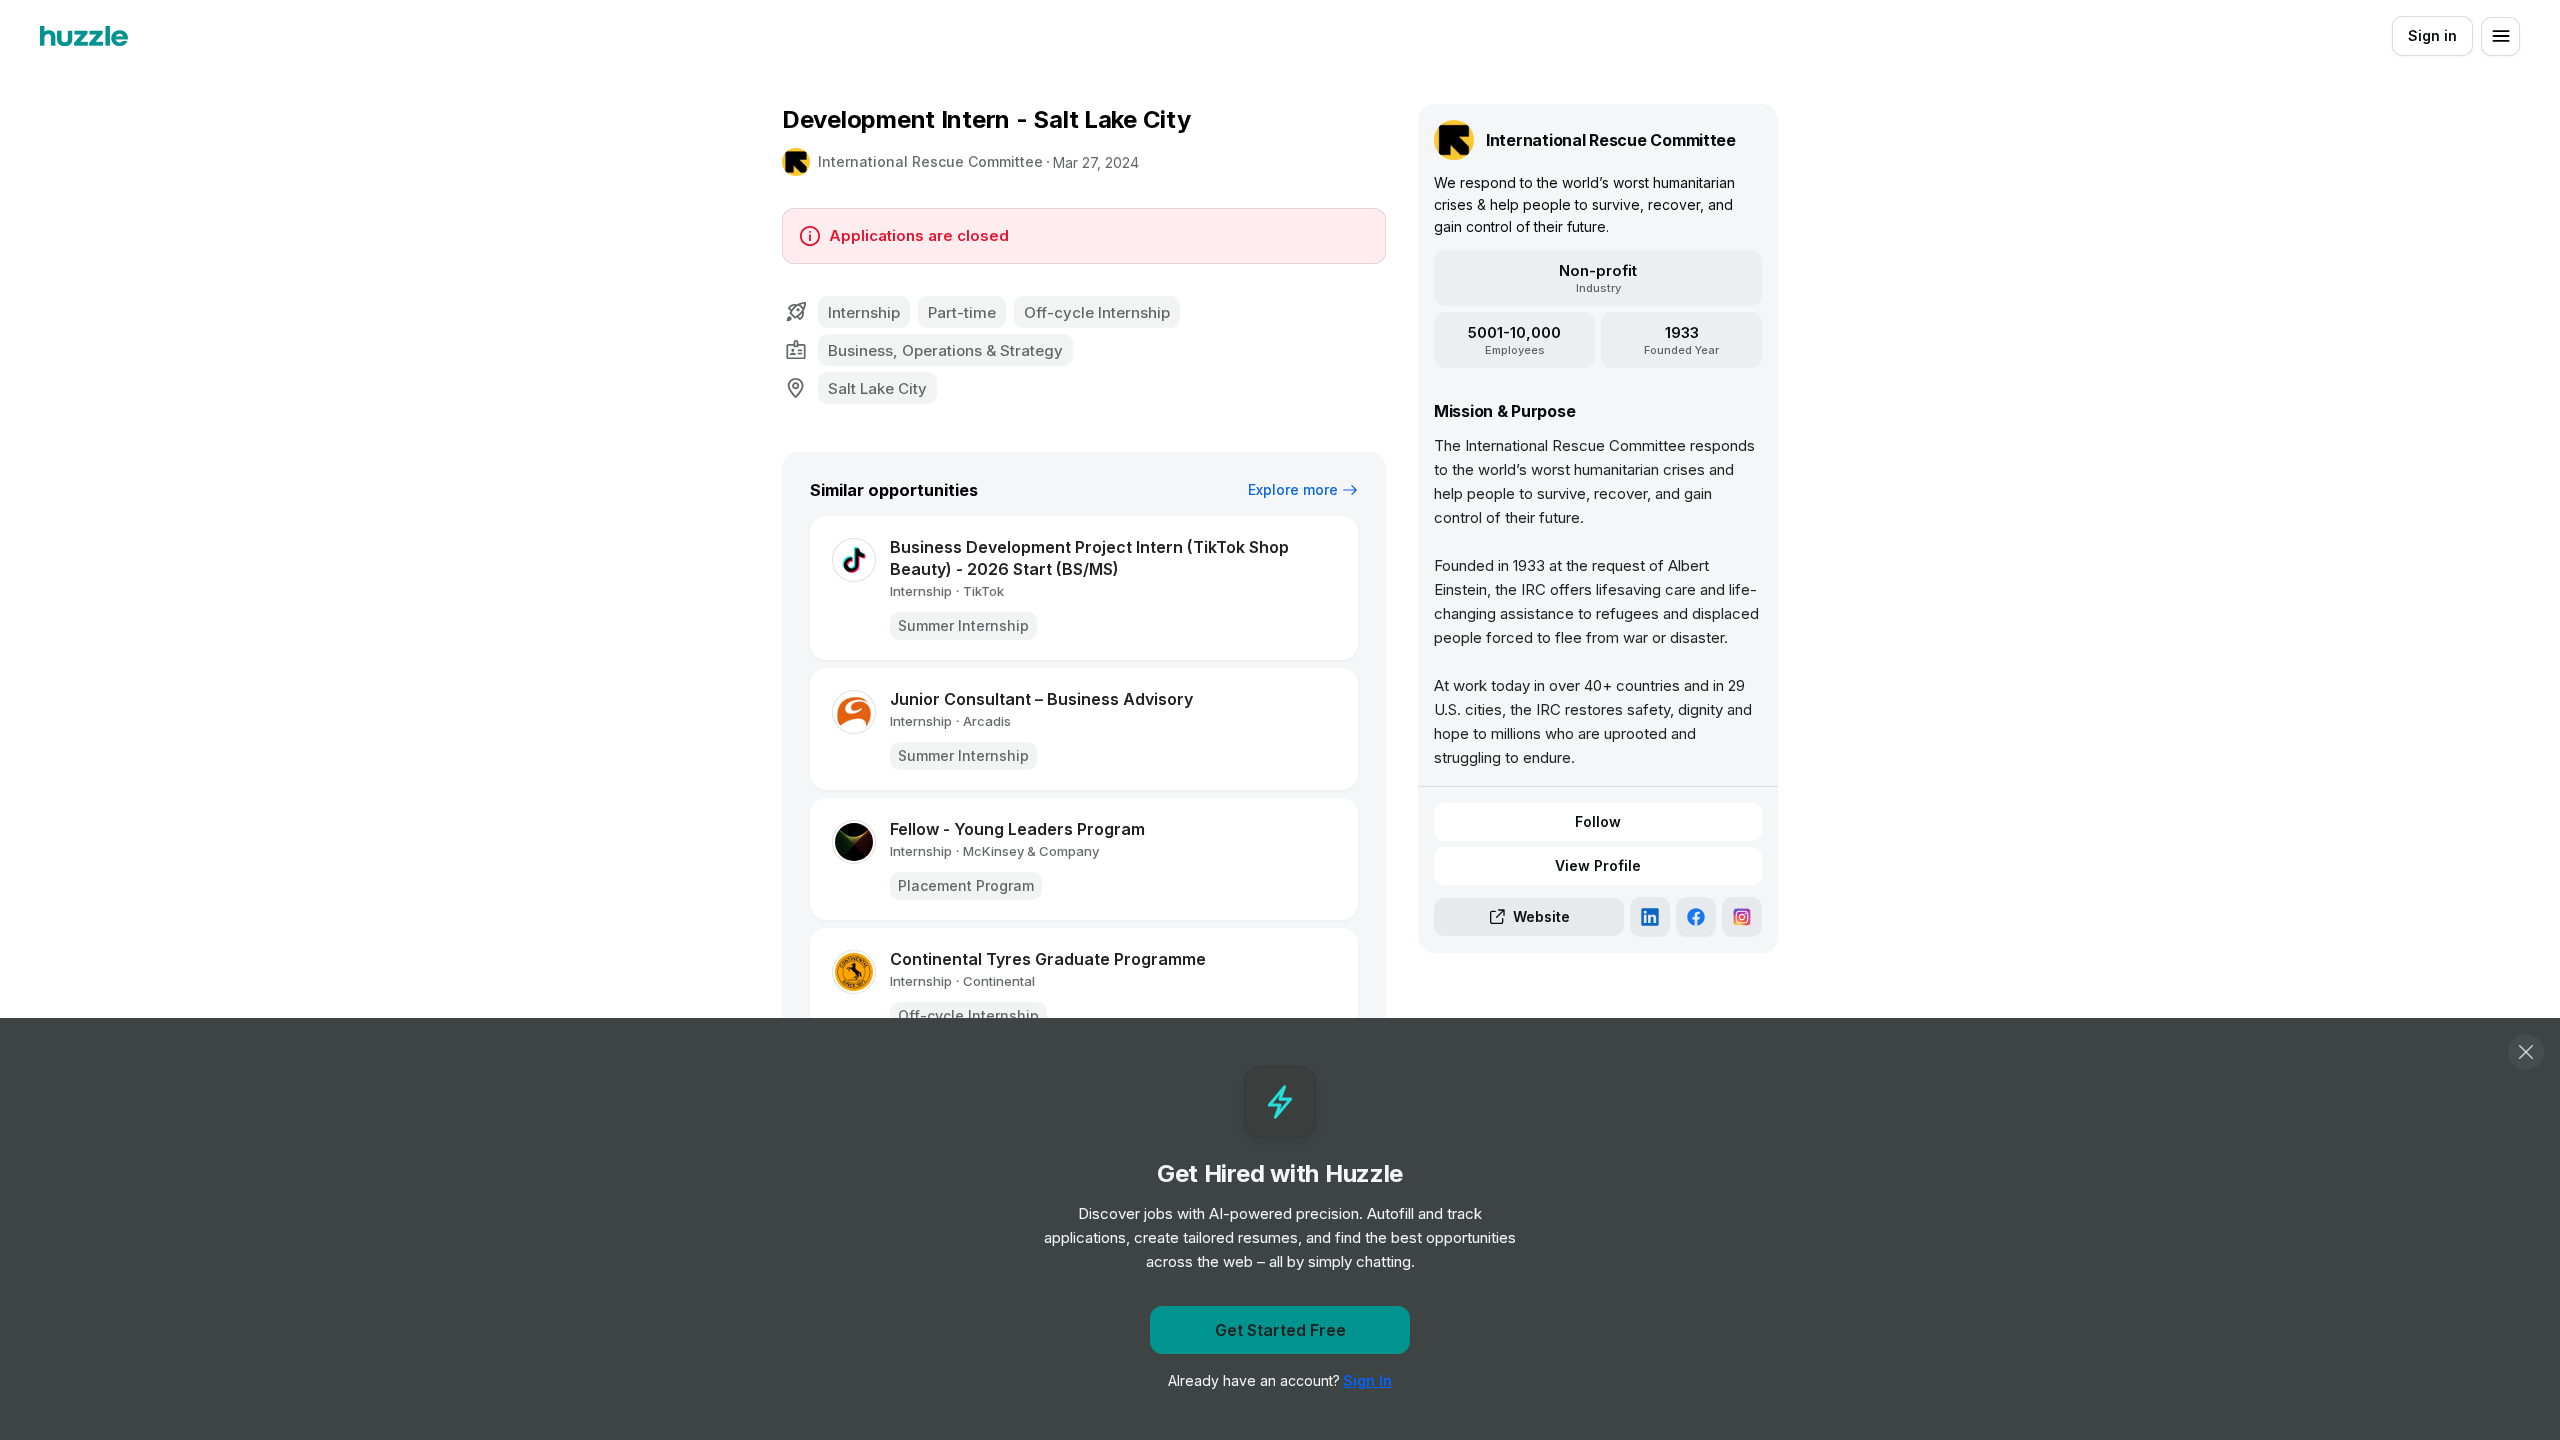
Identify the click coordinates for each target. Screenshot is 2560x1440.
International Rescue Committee (930, 161)
